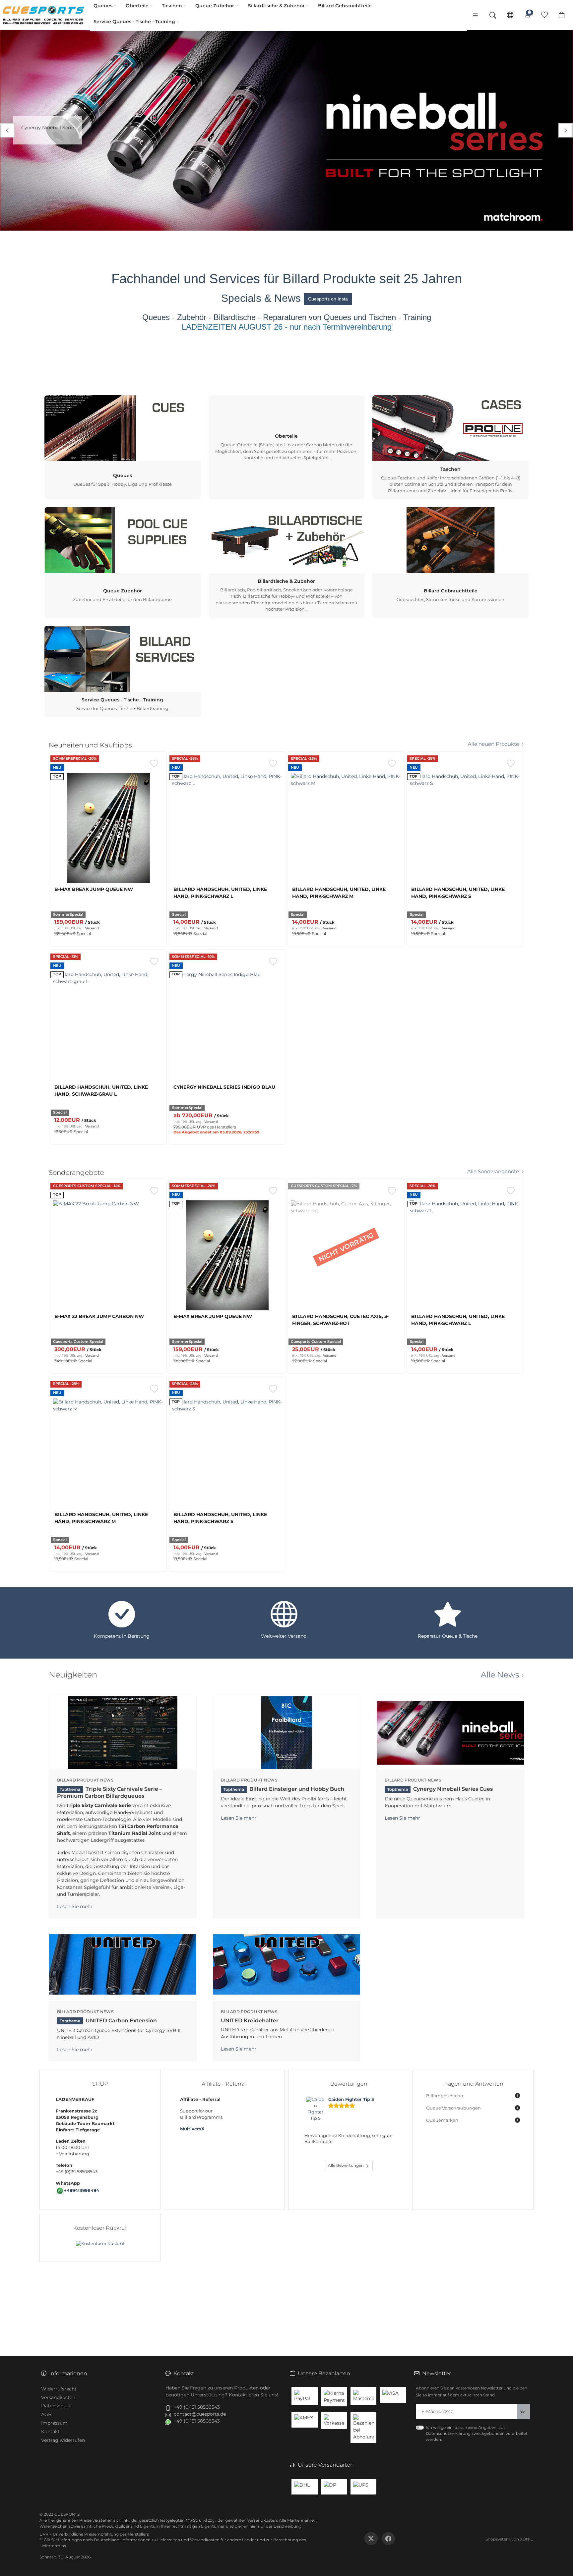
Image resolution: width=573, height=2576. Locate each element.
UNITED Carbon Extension (108, 2021)
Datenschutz (56, 2406)
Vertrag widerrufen (63, 2440)
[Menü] (476, 15)
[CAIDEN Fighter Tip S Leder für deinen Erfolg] (316, 2109)
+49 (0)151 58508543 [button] (197, 2407)
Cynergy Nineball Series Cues (440, 1789)
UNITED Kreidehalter (250, 2021)
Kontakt (50, 2432)
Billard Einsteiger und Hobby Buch (284, 1789)
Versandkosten (58, 2397)
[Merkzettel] (544, 15)
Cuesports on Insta (328, 299)
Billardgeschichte (472, 2096)
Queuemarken (472, 2120)
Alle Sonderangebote (493, 1172)
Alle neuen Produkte (493, 744)
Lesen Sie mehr (75, 1906)
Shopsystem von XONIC (509, 2539)
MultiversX (192, 2129)
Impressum (54, 2423)
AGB (46, 2414)
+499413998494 (82, 2191)
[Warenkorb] (562, 15)
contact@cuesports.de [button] (200, 2414)
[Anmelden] (527, 15)
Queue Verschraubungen (472, 2108)
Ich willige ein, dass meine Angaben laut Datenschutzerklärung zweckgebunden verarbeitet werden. (477, 2433)
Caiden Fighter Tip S (351, 2099)
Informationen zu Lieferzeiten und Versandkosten (170, 2540)
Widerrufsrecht (59, 2389)
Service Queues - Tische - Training (134, 22)
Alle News (500, 1675)
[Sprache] (510, 15)
